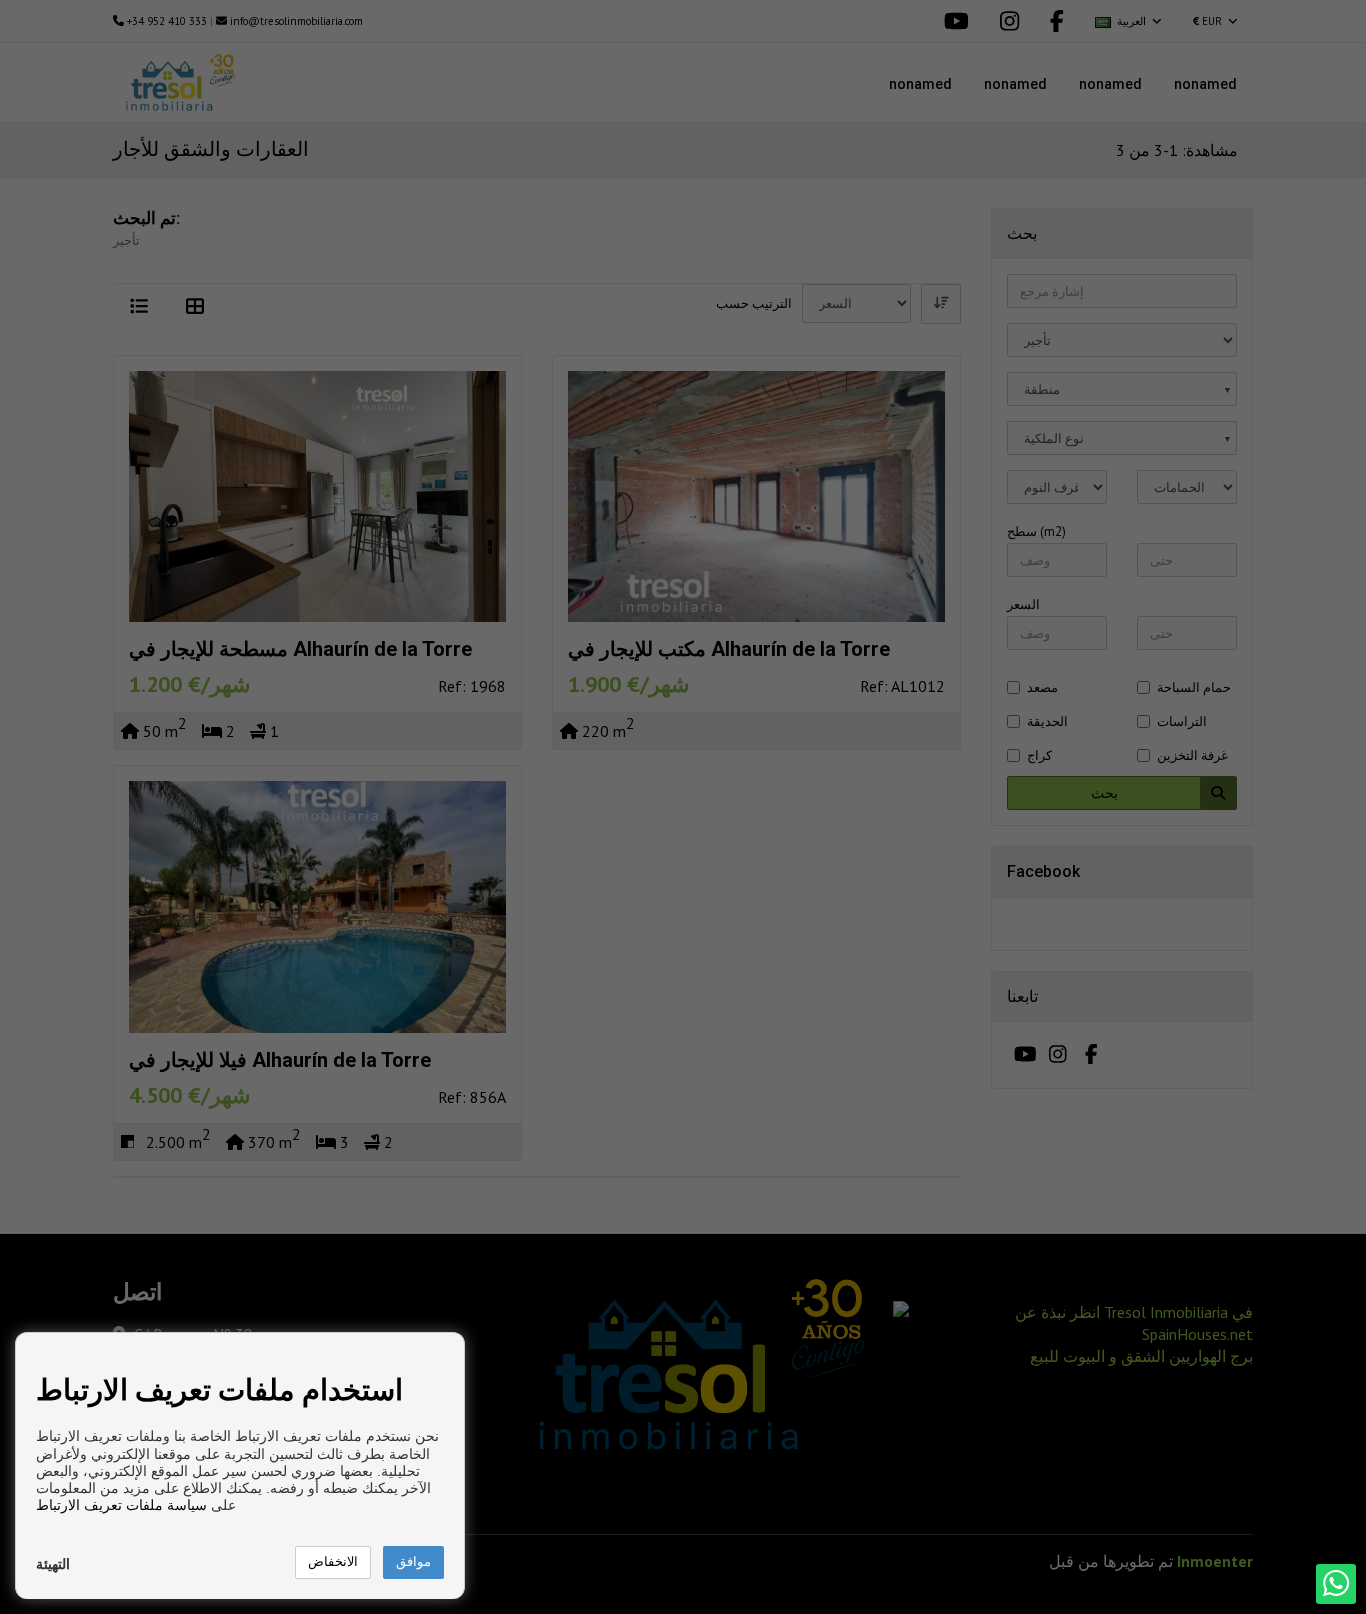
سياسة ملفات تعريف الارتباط (121, 1505)
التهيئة (53, 1564)
